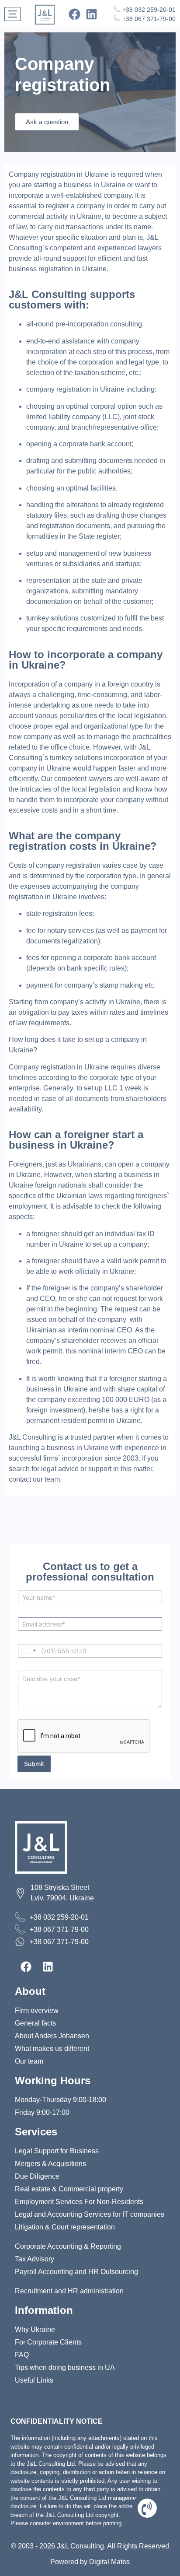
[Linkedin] (92, 14)
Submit (34, 1764)
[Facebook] (74, 14)
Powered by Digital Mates (90, 2562)
